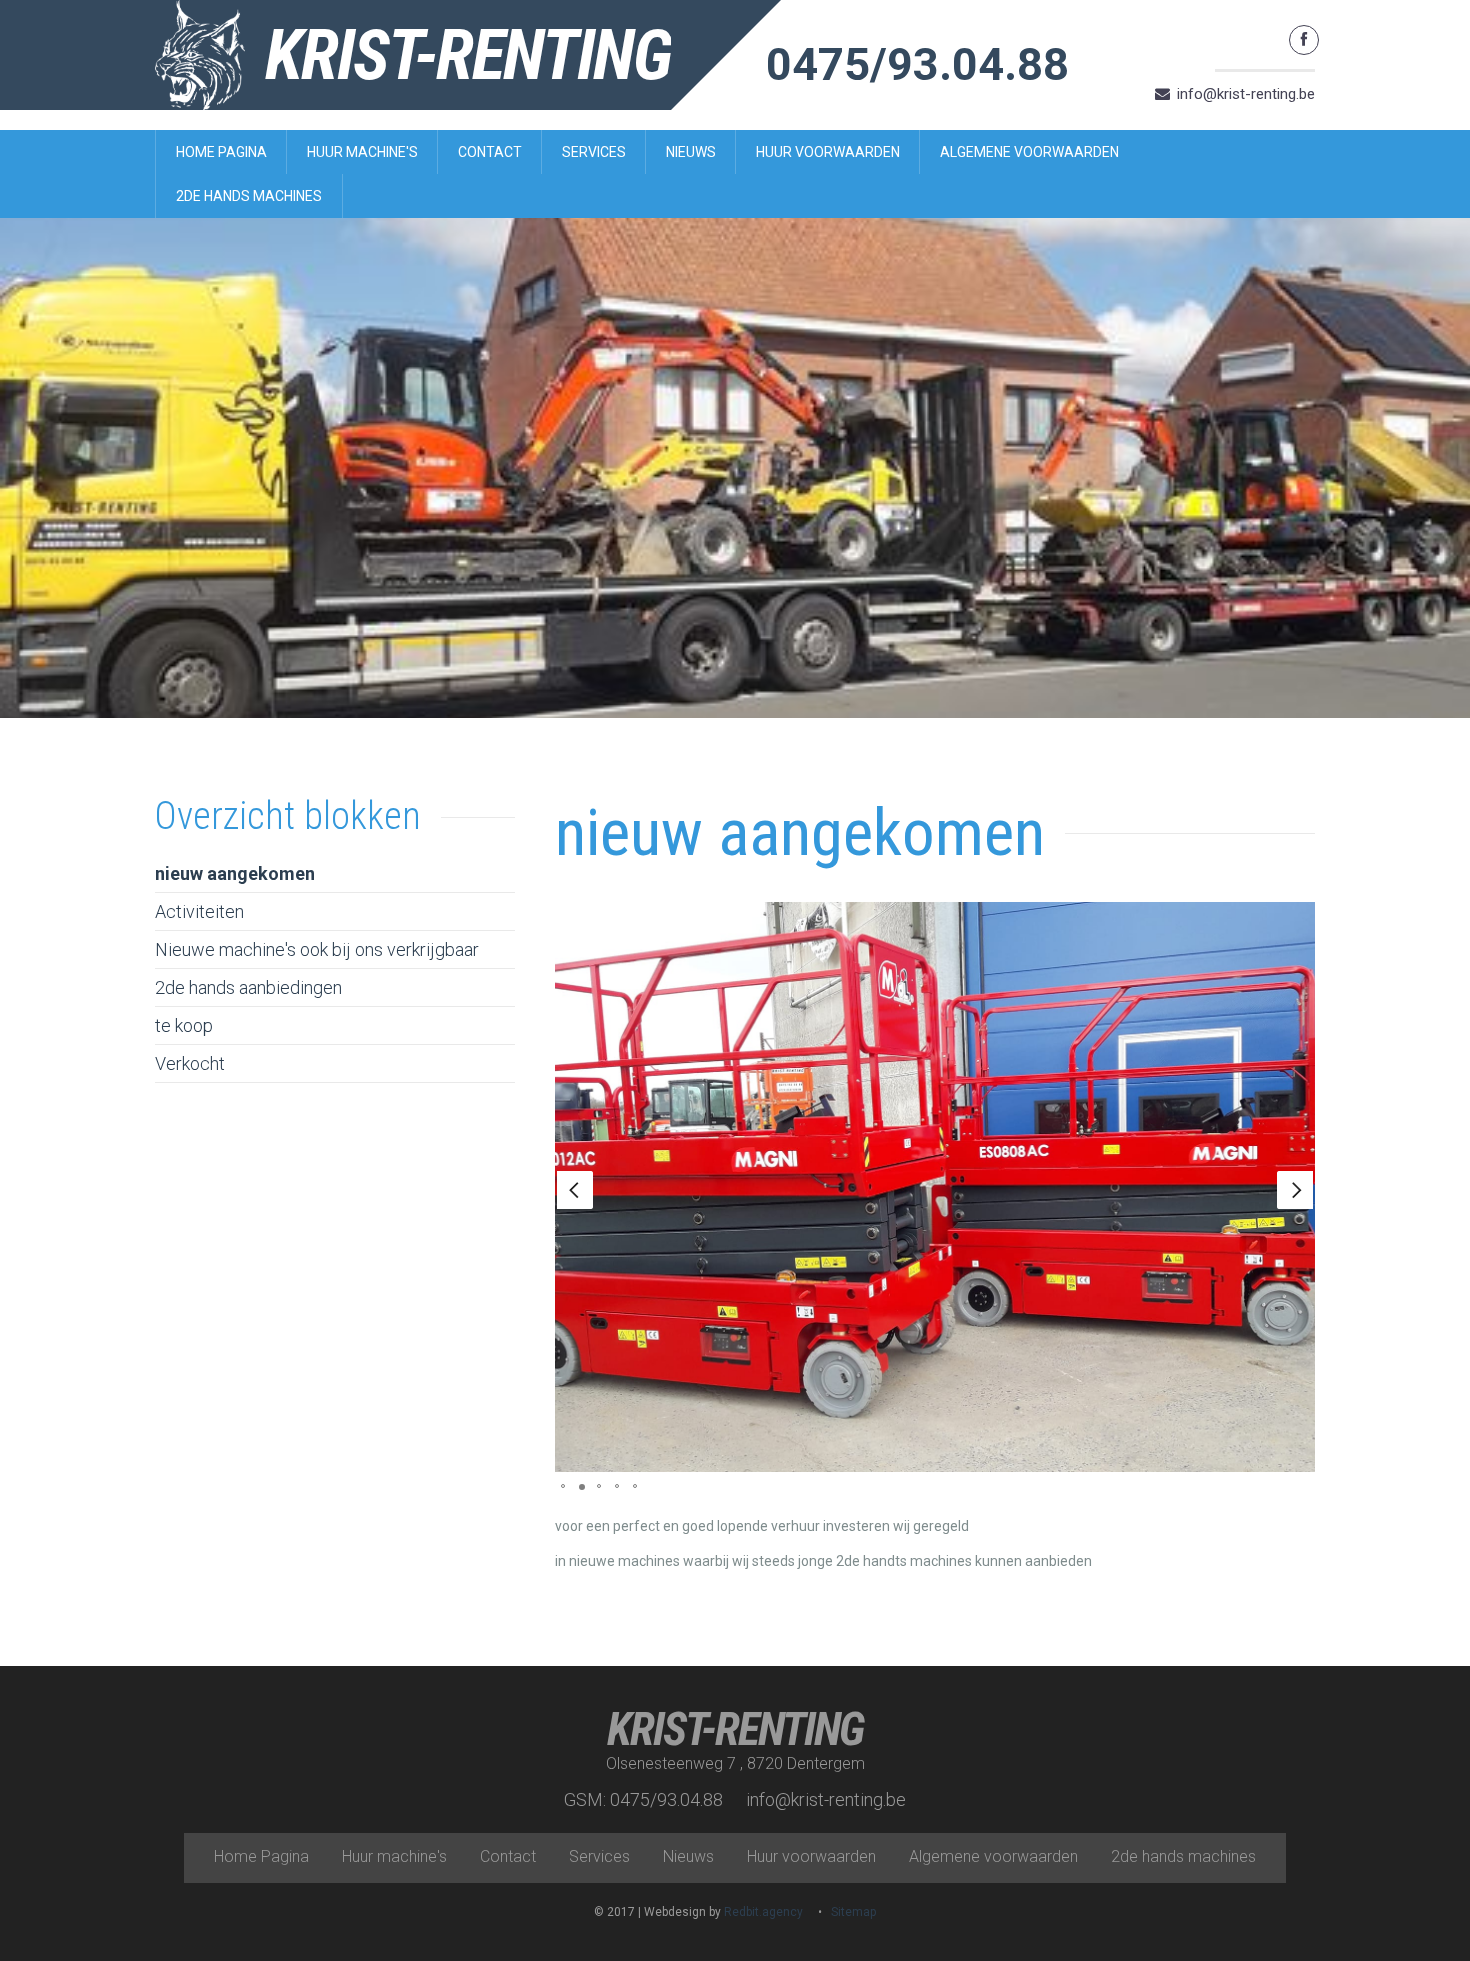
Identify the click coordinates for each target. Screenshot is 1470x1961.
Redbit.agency (763, 1912)
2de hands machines (249, 196)
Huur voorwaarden (828, 152)
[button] (575, 1190)
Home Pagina (221, 152)
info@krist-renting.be (1246, 94)
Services (594, 152)
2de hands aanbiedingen (248, 987)
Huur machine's (362, 152)
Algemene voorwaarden (1029, 152)
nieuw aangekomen (235, 873)
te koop (184, 1025)
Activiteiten (199, 911)
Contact (490, 152)
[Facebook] (1304, 40)
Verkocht (190, 1063)
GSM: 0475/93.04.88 (643, 1799)
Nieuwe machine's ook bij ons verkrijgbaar (317, 949)
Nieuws (691, 152)
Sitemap (853, 1912)
